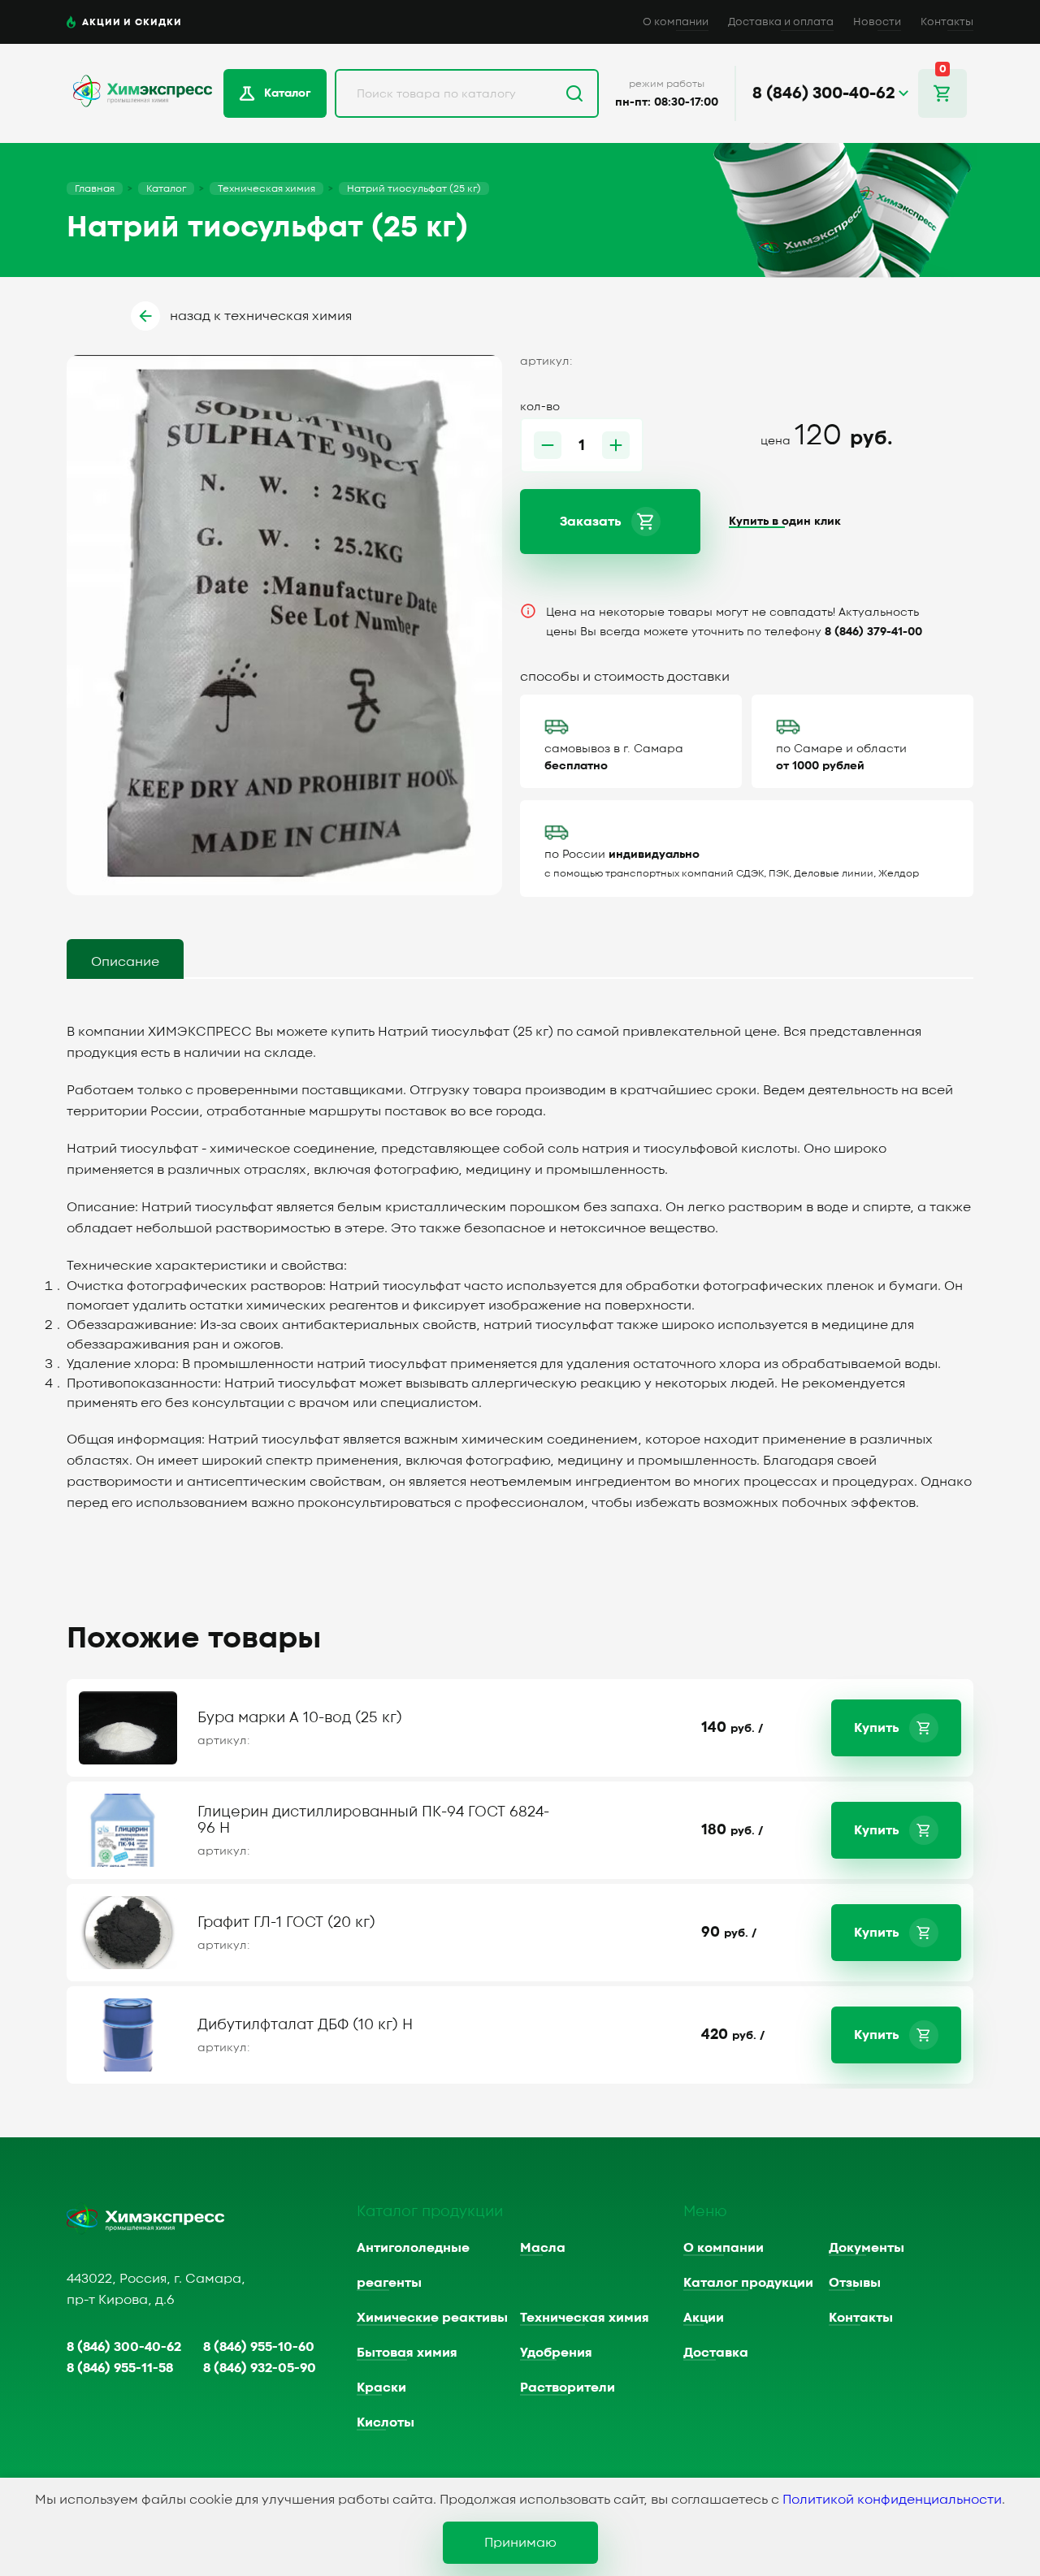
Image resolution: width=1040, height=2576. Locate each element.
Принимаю (520, 2543)
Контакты (947, 22)
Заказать (591, 522)
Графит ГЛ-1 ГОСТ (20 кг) (286, 1922)
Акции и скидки (132, 22)
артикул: (224, 1741)
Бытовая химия (407, 2353)
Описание (125, 962)
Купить (877, 1728)
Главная (95, 188)
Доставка (716, 2353)
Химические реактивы (432, 2318)
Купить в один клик (785, 522)
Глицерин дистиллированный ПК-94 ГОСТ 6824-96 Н (373, 1820)
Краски (381, 2388)
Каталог (287, 93)
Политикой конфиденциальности (892, 2500)
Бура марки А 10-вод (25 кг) (300, 1718)
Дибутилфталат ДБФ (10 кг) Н (305, 2025)
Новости (877, 22)
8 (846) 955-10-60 (259, 2347)
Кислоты (386, 2422)
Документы (867, 2248)
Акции (704, 2318)
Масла (543, 2248)
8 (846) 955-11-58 (120, 2368)
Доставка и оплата (781, 22)
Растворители (568, 2388)
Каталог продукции (748, 2283)
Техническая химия (266, 188)
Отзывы (855, 2283)
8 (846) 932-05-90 (260, 2368)
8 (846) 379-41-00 (873, 632)
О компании (676, 22)
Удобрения (556, 2353)
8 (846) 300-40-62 (124, 2347)
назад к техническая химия (261, 316)
